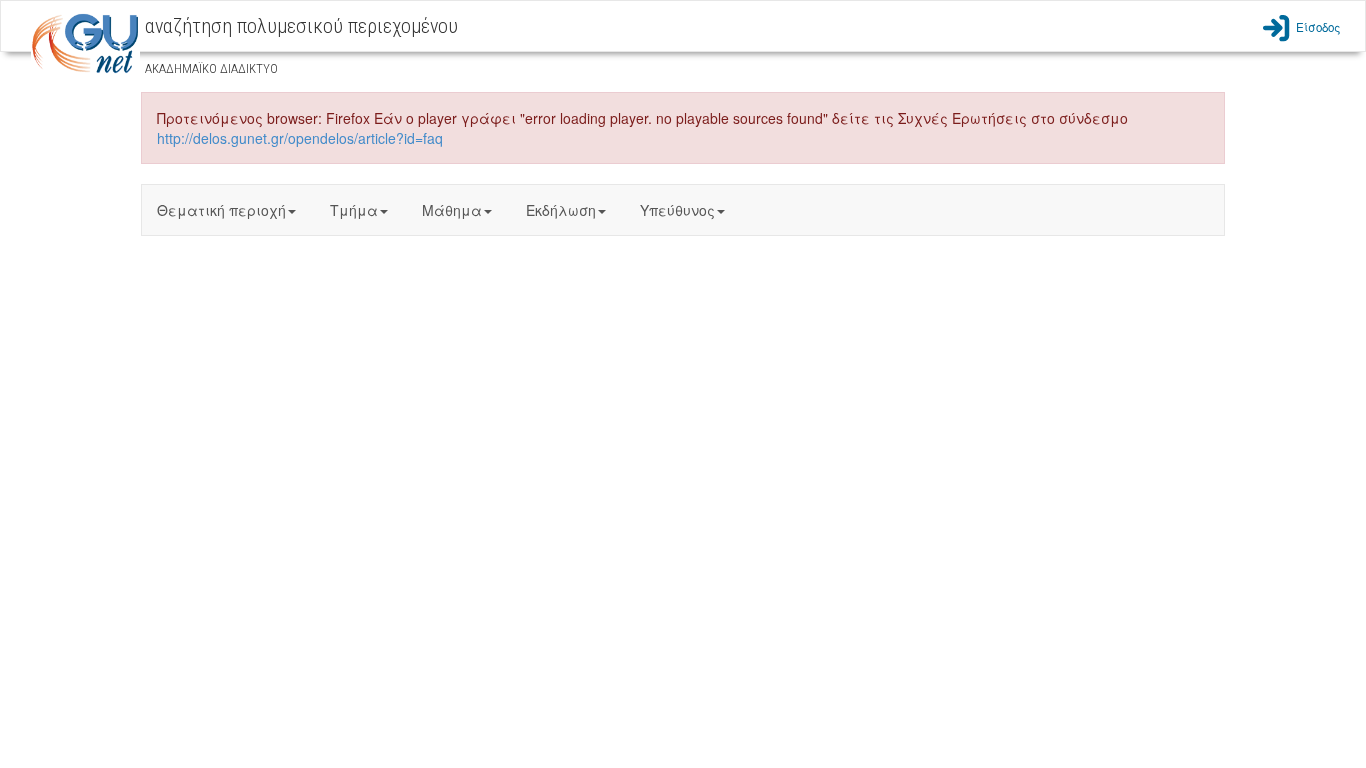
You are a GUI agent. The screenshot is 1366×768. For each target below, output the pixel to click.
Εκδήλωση (561, 210)
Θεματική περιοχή (221, 210)
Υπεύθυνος (677, 210)
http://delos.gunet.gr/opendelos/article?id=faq (300, 138)
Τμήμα (354, 210)
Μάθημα (452, 210)
